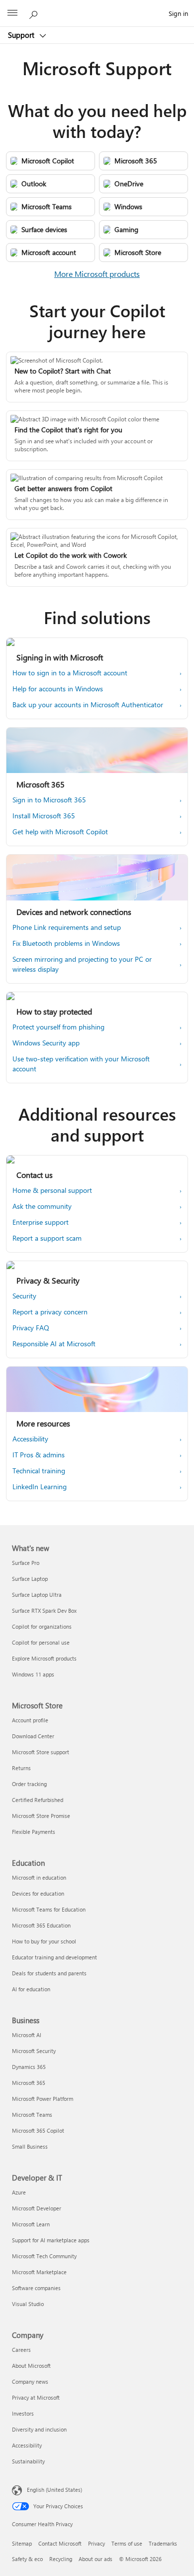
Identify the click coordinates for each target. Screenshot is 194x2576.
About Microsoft (31, 2366)
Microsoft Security (34, 2051)
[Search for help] (35, 13)
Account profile (30, 1720)
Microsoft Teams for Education (49, 1909)
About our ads (96, 2559)
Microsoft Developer (37, 2208)
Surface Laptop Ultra (37, 1595)
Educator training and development (54, 1957)
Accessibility (27, 2445)
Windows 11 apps (33, 1674)
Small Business (30, 2146)
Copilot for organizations (42, 1626)
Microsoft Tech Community (44, 2256)
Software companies (36, 2288)
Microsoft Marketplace (39, 2272)
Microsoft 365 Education (41, 1925)
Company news (30, 2382)
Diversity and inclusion (39, 2429)
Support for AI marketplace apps (51, 2240)
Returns (21, 1768)
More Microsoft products (97, 274)
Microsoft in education (39, 1877)
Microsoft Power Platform (43, 2099)
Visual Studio (28, 2304)
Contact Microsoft (60, 2543)
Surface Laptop (30, 1579)
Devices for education (38, 1893)
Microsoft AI (27, 2035)
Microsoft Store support (41, 1752)
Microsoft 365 (29, 2083)
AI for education (31, 1989)
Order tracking (29, 1784)
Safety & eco (27, 2559)
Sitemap (22, 2543)
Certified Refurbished (38, 1800)
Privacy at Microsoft (36, 2397)
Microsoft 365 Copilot (38, 2130)
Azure (19, 2192)
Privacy (97, 2543)
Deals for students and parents (49, 1973)
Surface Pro (26, 1563)
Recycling (61, 2559)
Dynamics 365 (29, 2067)
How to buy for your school (44, 1941)
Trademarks (163, 2543)
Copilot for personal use (41, 1642)
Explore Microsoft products (44, 1658)
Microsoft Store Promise (41, 1816)
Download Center (33, 1736)
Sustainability (28, 2461)
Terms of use (127, 2543)
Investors (23, 2413)
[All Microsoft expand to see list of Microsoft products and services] (12, 13)
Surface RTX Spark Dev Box (44, 1610)
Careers (21, 2350)
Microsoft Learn (31, 2224)
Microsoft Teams (32, 2115)
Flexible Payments (34, 1832)
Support (22, 35)
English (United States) (54, 2490)
